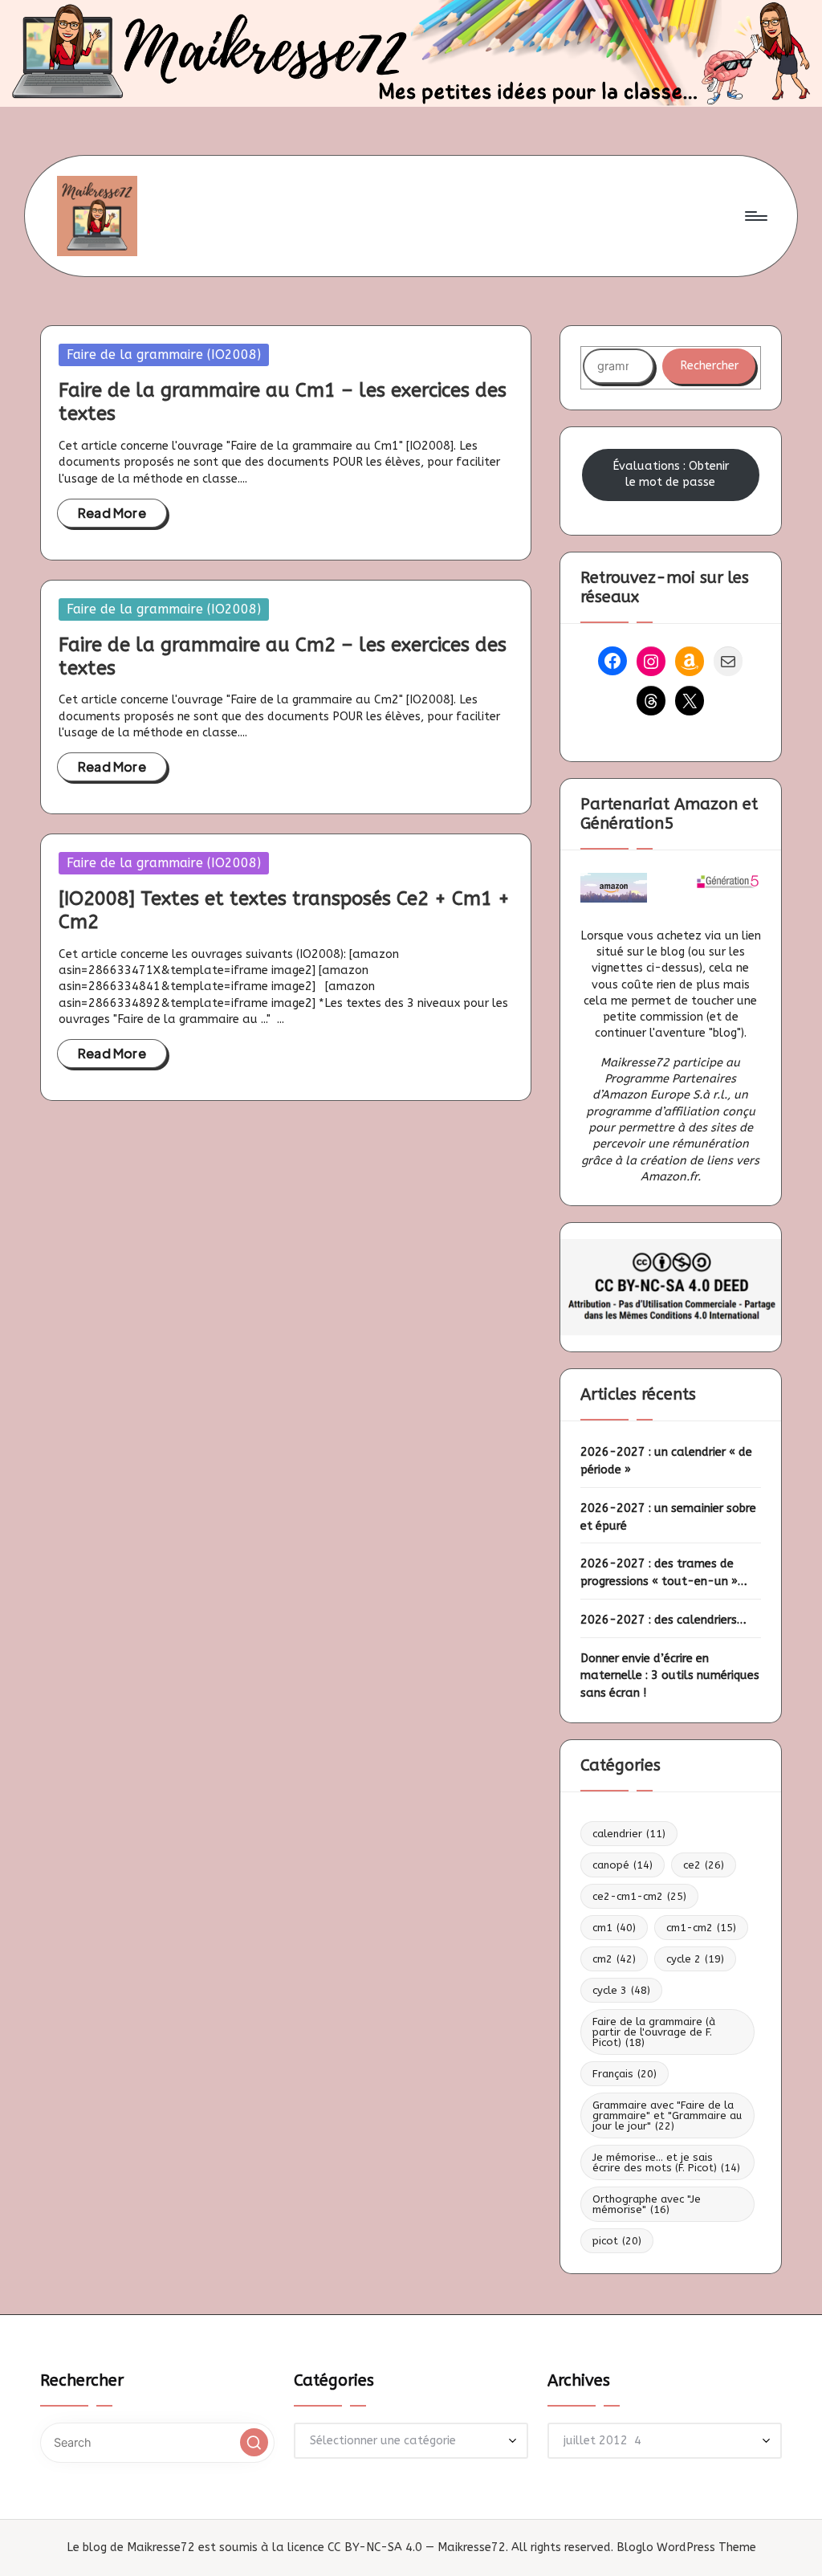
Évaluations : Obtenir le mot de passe (671, 474)
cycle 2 (695, 1959)
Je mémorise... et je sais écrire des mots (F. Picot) (666, 2162)
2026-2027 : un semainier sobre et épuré (668, 1517)
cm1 (614, 1928)
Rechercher (709, 366)
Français (625, 2074)
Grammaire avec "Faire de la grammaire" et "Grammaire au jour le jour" (667, 2115)
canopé (623, 1865)
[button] (254, 2442)
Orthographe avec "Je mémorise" (647, 2204)
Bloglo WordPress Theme (686, 2547)
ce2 (704, 1865)
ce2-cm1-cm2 (639, 1896)
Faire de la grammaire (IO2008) (164, 355)
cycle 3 (621, 1990)
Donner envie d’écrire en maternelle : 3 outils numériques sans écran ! (670, 1676)
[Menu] (755, 216)
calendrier (629, 1834)
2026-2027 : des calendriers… (663, 1620)
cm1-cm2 (701, 1928)
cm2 (614, 1959)
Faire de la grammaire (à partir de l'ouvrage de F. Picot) (654, 2032)
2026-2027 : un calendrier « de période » (666, 1461)
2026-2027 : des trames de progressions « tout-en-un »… (664, 1573)
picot (617, 2241)
